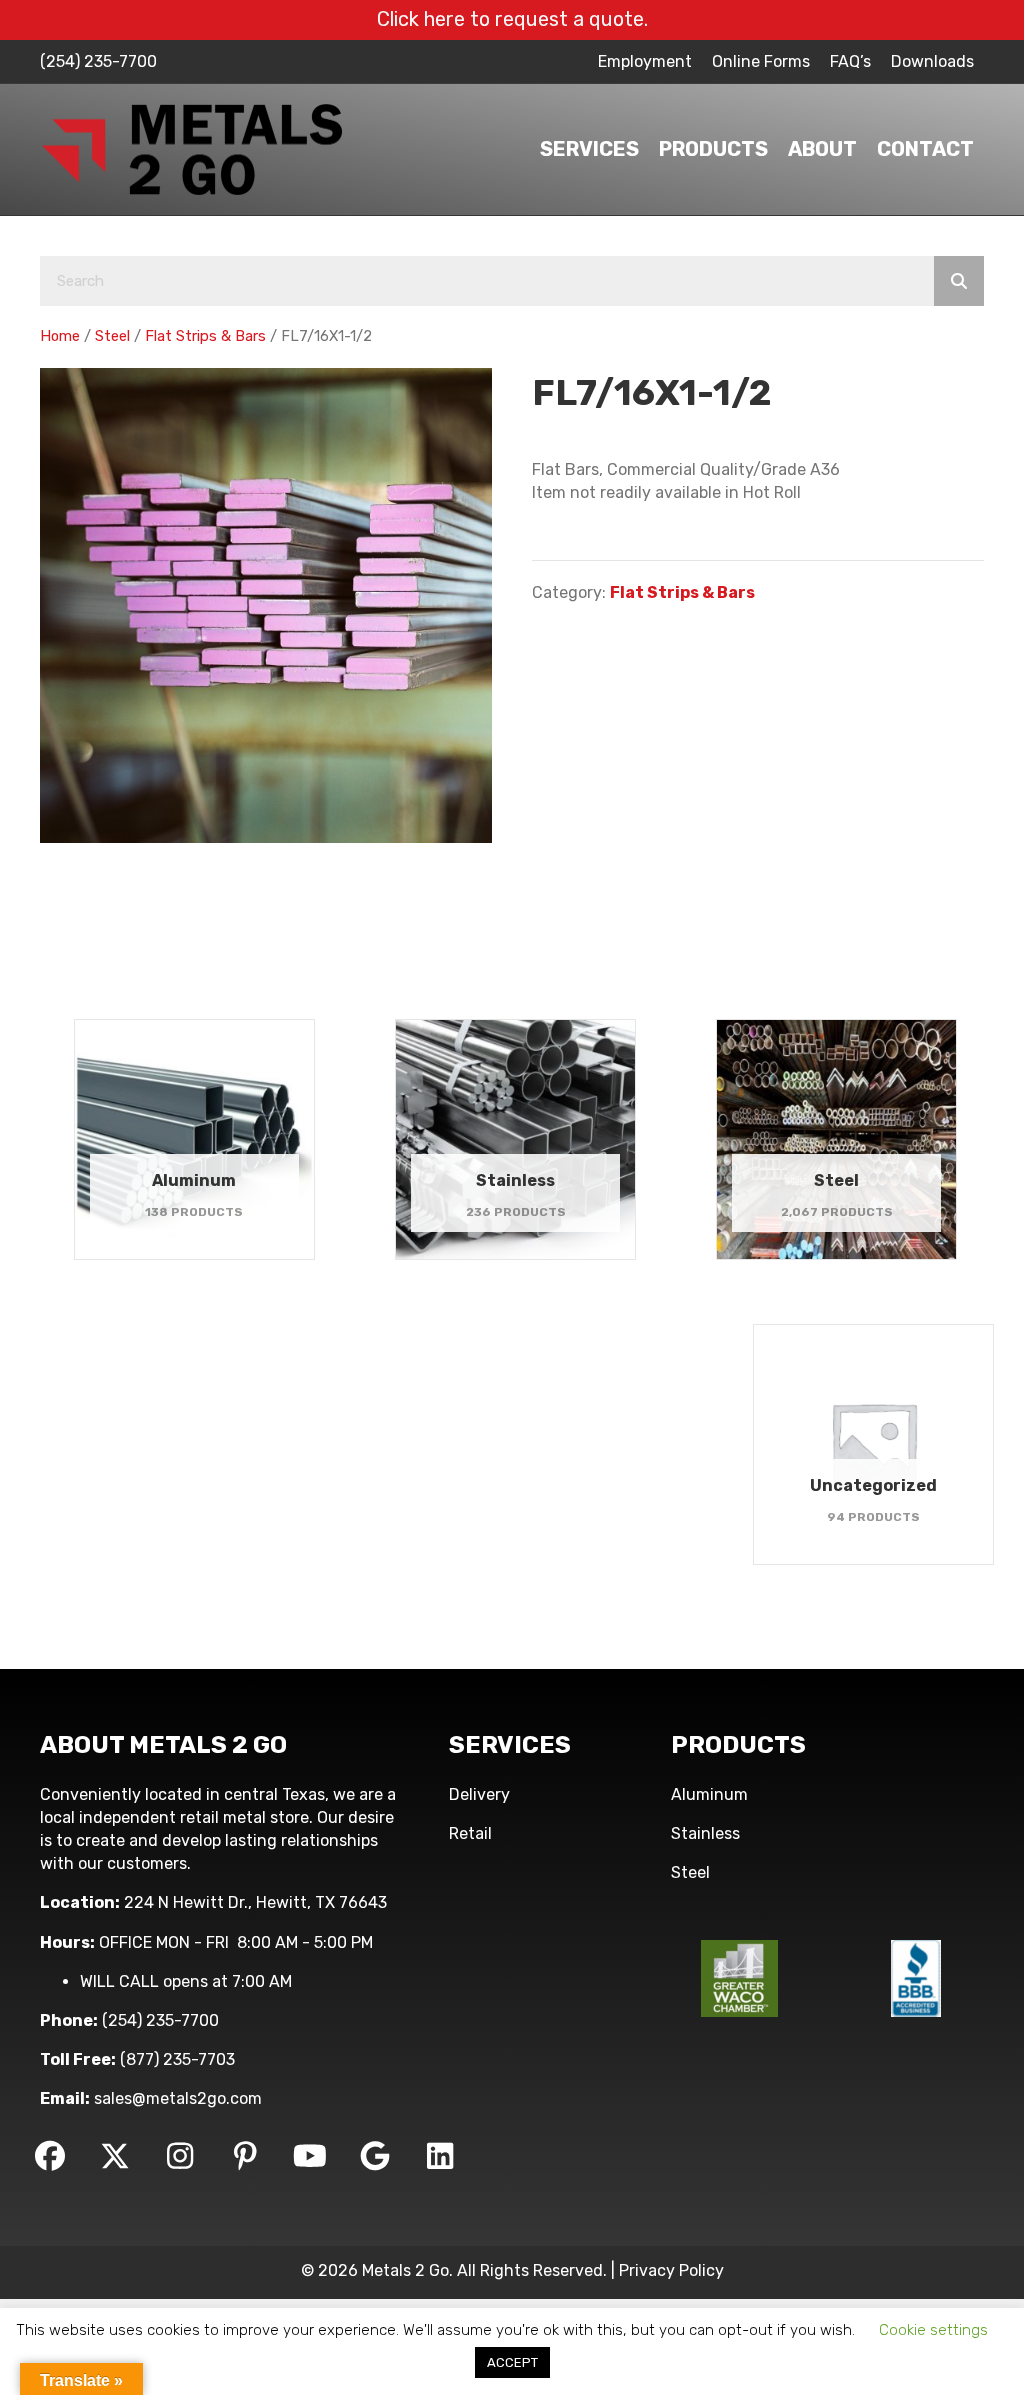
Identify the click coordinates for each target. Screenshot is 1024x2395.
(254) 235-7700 (98, 61)
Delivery (479, 1794)
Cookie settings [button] (933, 2330)
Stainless (705, 1833)
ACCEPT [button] (512, 2362)
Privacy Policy (671, 2270)
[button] (50, 2156)
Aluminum (709, 1794)
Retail (470, 1833)
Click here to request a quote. (512, 19)
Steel (112, 336)
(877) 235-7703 (177, 2059)
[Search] (959, 281)
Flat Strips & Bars (205, 336)
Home (60, 336)
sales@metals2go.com (178, 2098)
